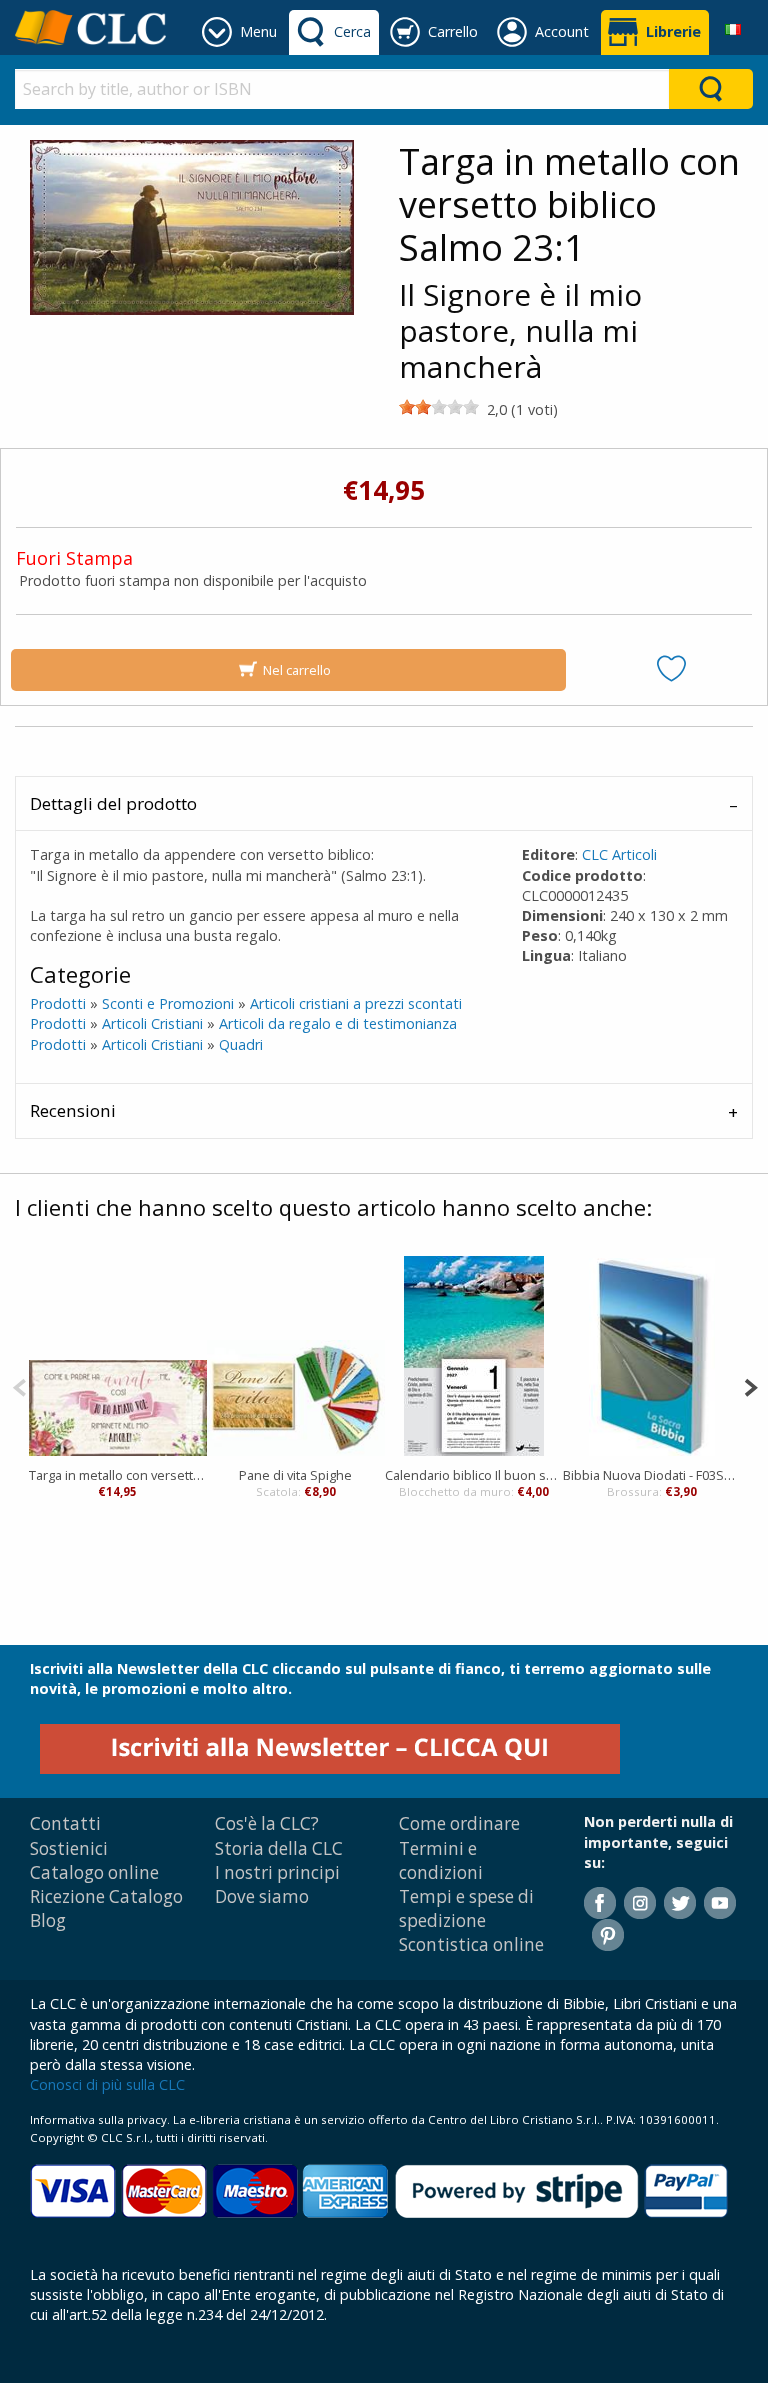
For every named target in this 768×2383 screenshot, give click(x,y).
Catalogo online (94, 1872)
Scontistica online (471, 1944)
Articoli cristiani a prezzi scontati (356, 1003)
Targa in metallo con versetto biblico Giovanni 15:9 (118, 1475)
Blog (48, 1920)
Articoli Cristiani (152, 1023)
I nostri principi (277, 1872)
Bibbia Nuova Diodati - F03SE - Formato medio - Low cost (652, 1475)
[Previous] (19, 1385)
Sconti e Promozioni (168, 1003)
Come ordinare (459, 1823)
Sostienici (69, 1848)
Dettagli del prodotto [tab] (113, 803)
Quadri (241, 1044)
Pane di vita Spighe (295, 1475)
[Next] (750, 1385)
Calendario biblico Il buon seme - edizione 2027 (474, 1475)
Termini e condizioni (441, 1860)
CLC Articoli (619, 854)
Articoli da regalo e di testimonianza (338, 1023)
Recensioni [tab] (73, 1110)
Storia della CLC (279, 1848)
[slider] (439, 407)
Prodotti (58, 1003)
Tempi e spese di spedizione (466, 1908)
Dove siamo (262, 1896)
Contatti (65, 1823)
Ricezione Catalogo (106, 1896)
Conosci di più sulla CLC (107, 2084)
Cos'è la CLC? (267, 1823)
